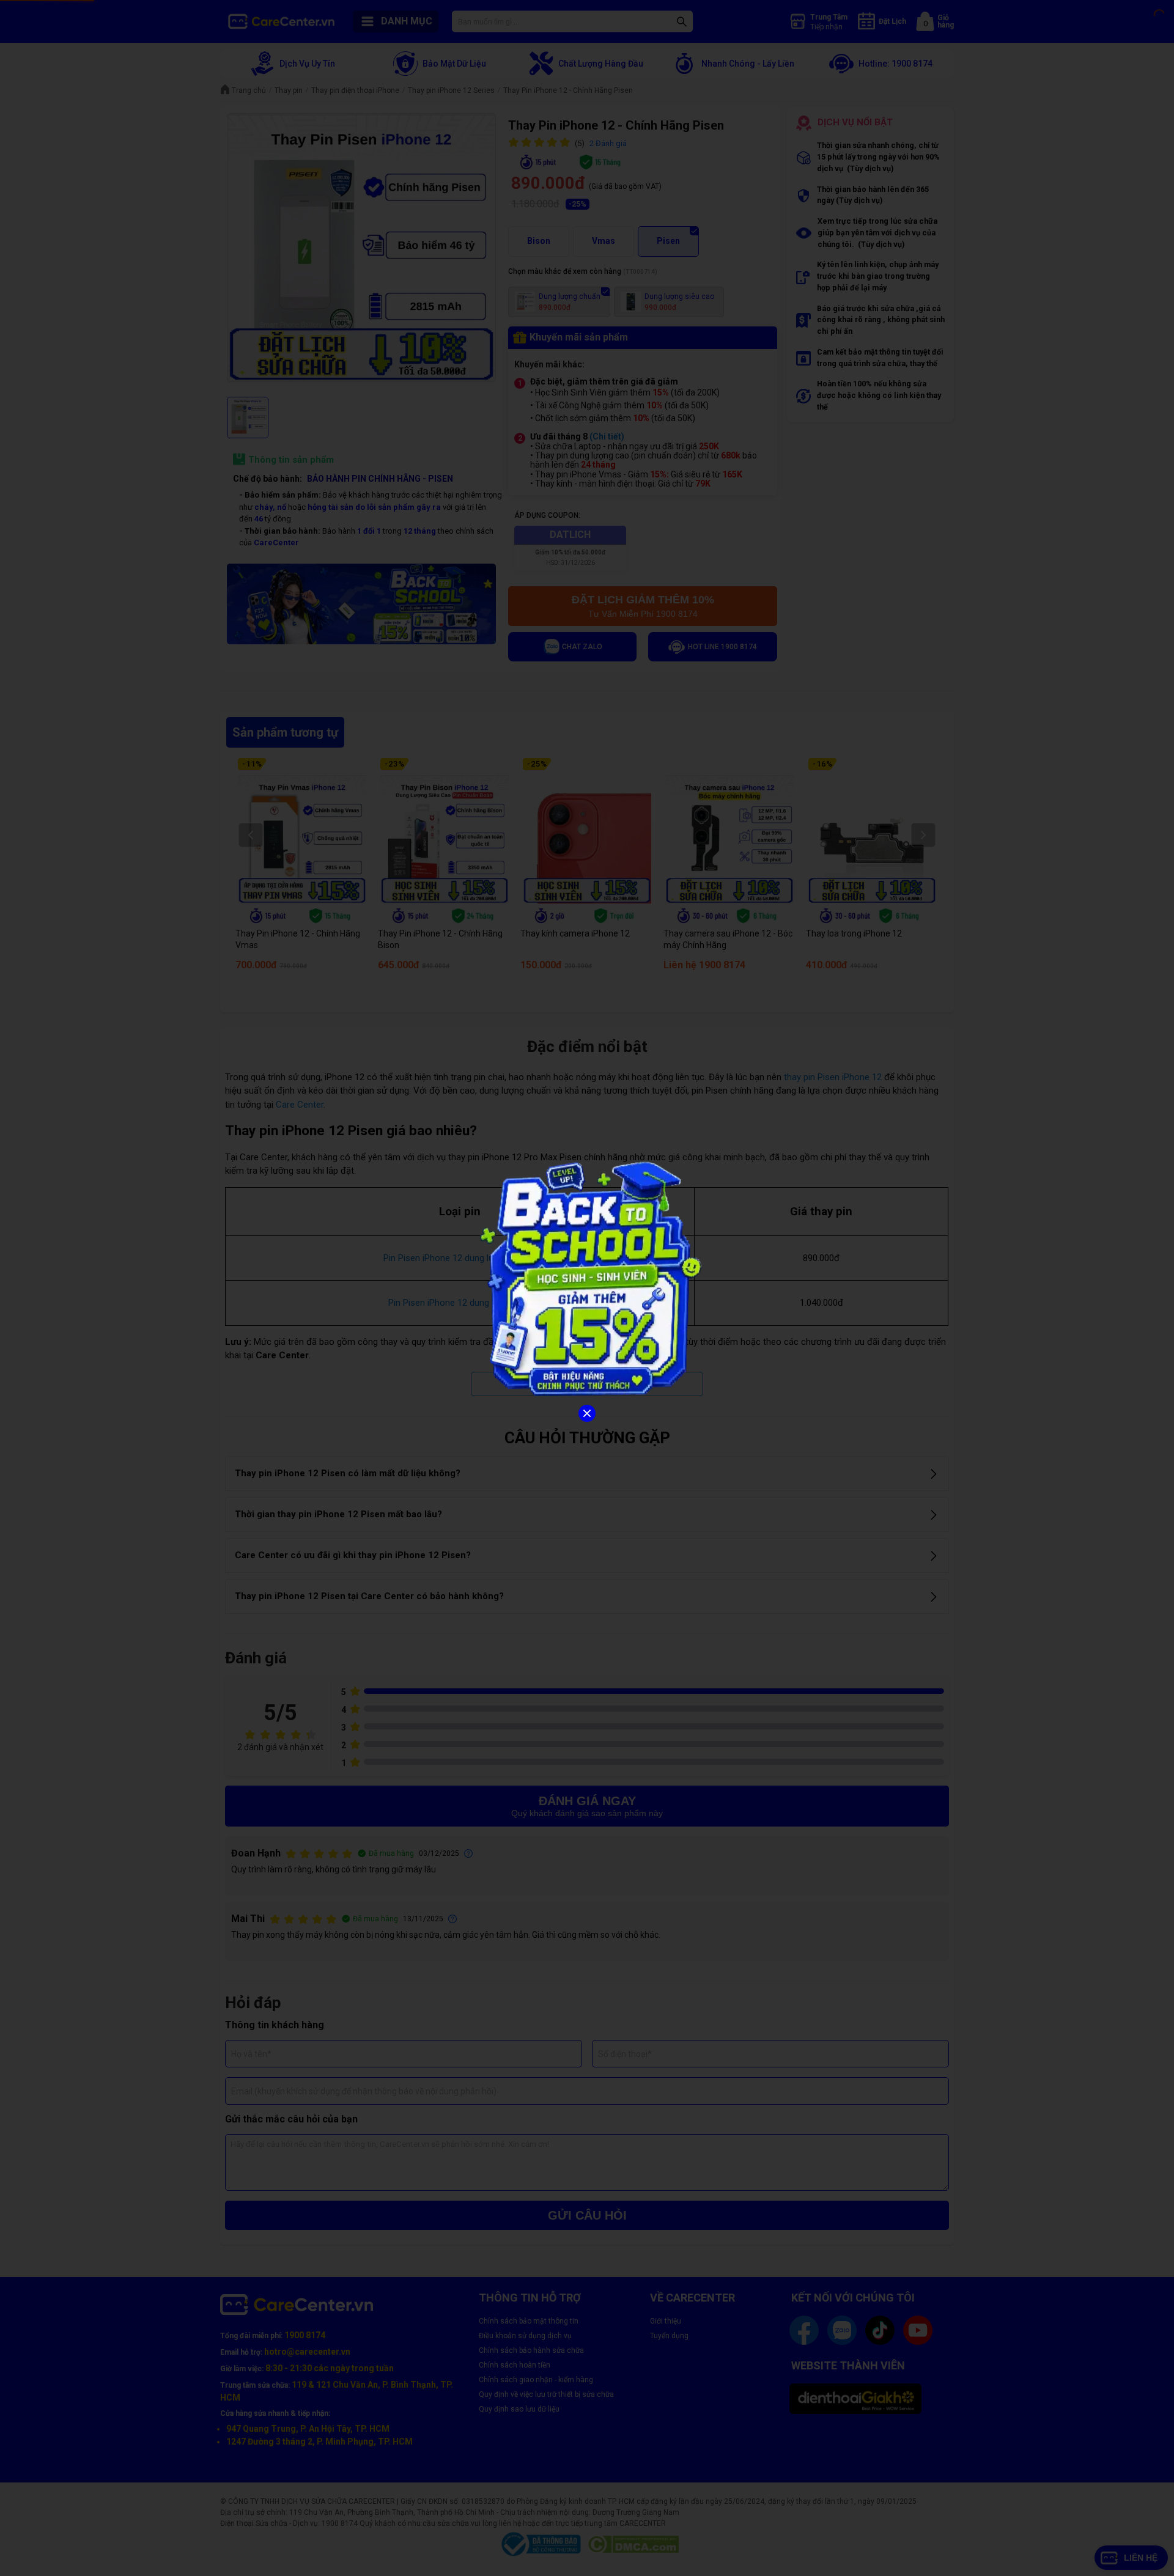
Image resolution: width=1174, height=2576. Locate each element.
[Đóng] (587, 1413)
